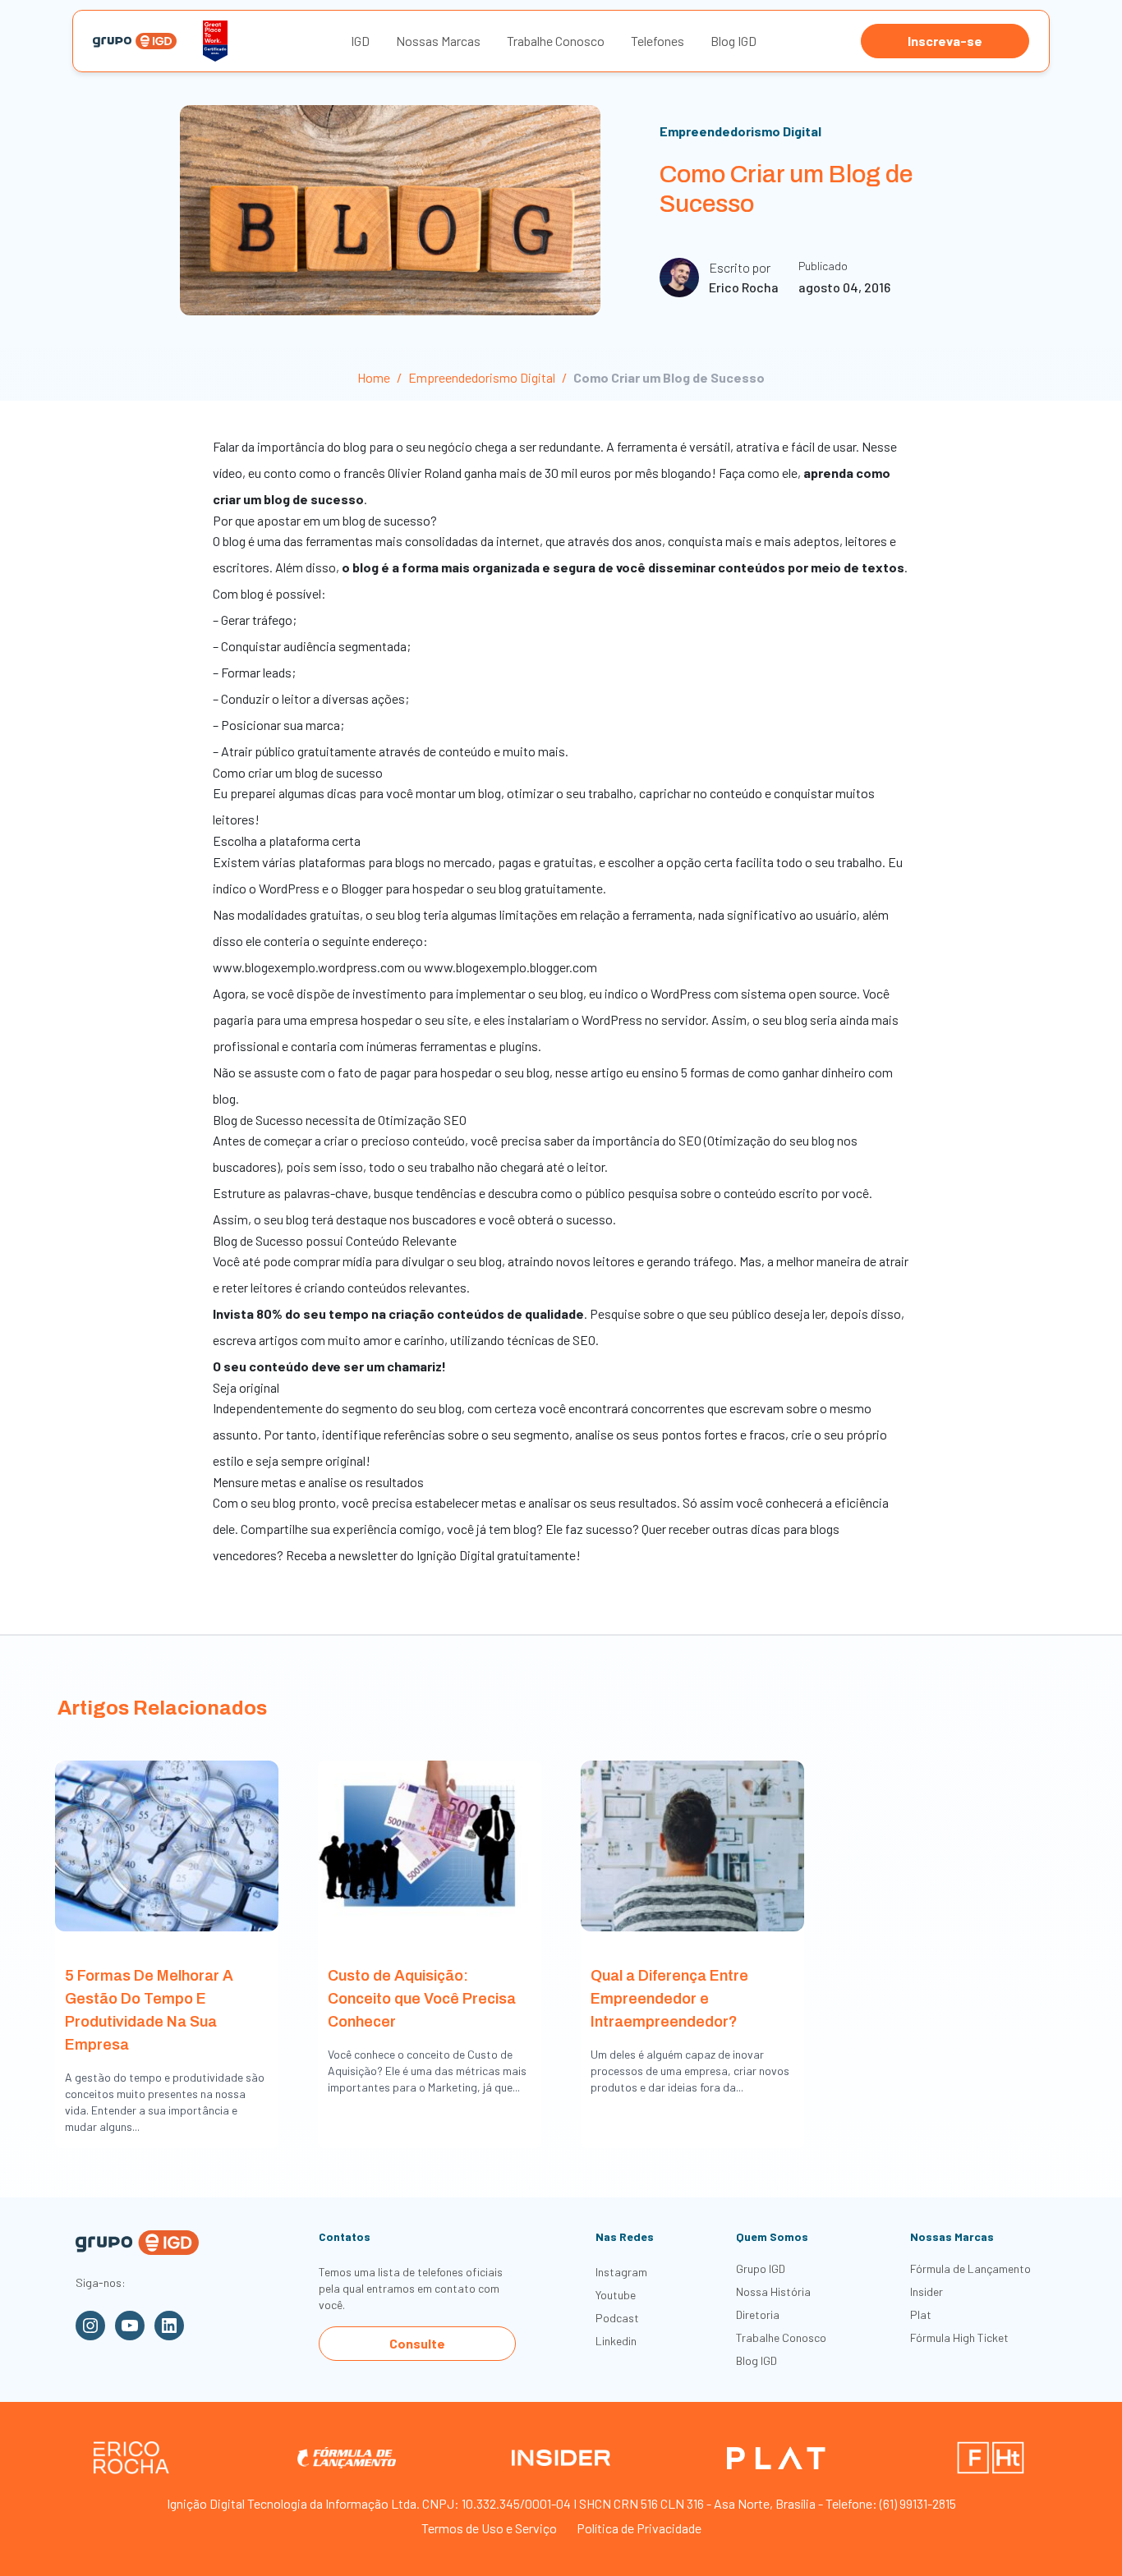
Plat (921, 2314)
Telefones (658, 41)
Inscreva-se (945, 41)
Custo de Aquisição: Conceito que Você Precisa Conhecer (422, 1999)
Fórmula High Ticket (959, 2337)
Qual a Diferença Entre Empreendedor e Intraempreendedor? (669, 1999)
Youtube (616, 2295)
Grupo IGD (761, 2268)
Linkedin (616, 2341)
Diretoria (758, 2314)
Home (374, 377)
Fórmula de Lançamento (970, 2268)
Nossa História (773, 2291)
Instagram (621, 2272)
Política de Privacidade (639, 2528)
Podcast (617, 2318)
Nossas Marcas (438, 41)
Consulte (417, 2343)
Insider (927, 2291)
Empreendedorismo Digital (740, 131)
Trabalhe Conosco (556, 41)
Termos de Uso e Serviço (489, 2528)
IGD (360, 41)
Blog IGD (733, 41)
